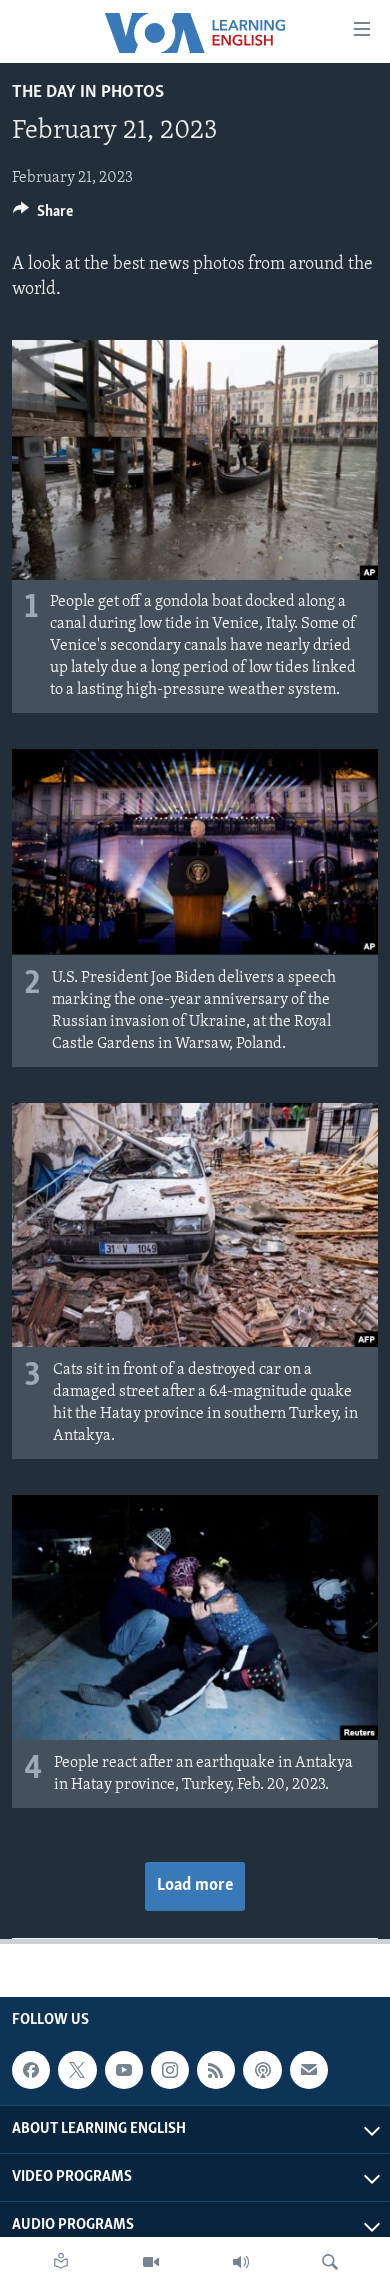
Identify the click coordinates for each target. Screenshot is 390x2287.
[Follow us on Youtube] (124, 2070)
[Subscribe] (309, 2070)
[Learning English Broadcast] (241, 2262)
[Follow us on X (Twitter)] (77, 2070)
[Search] (330, 2262)
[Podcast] (262, 2070)
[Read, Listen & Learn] (61, 2262)
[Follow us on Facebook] (31, 2070)
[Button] (43, 216)
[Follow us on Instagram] (170, 2070)
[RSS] (216, 2070)
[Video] (151, 2262)
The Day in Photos (88, 93)
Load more (195, 1886)
